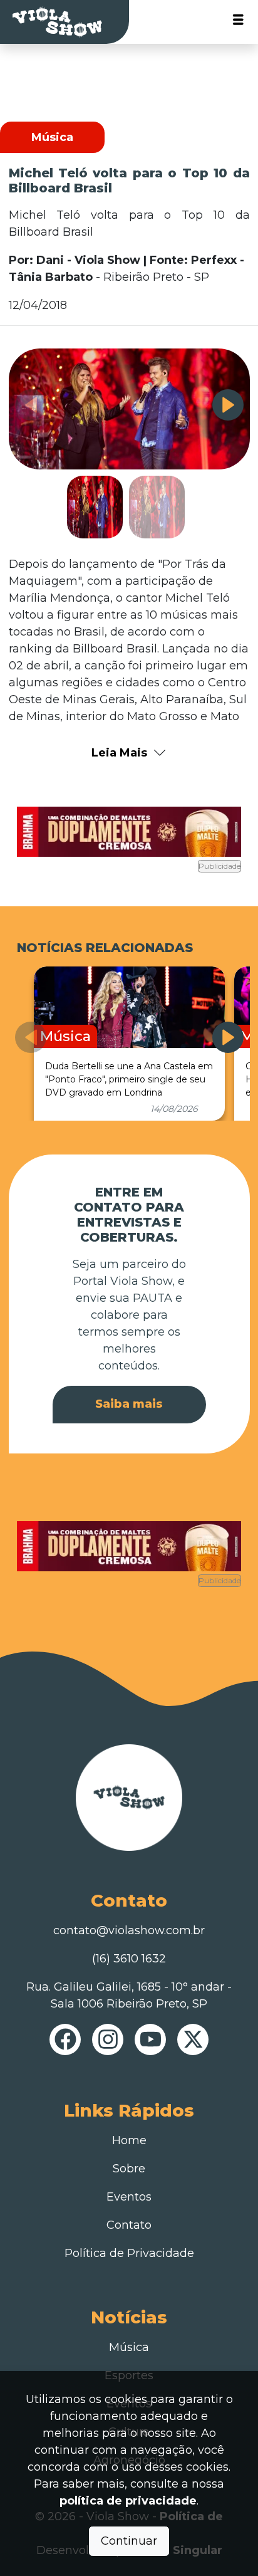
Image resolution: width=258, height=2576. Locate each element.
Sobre (129, 2169)
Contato (129, 2225)
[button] (228, 405)
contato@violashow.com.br (129, 1930)
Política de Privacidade (129, 2253)
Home (129, 2140)
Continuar (129, 2541)
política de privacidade (128, 2501)
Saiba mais (129, 1404)
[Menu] (238, 22)
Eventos (129, 2197)
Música (129, 2347)
